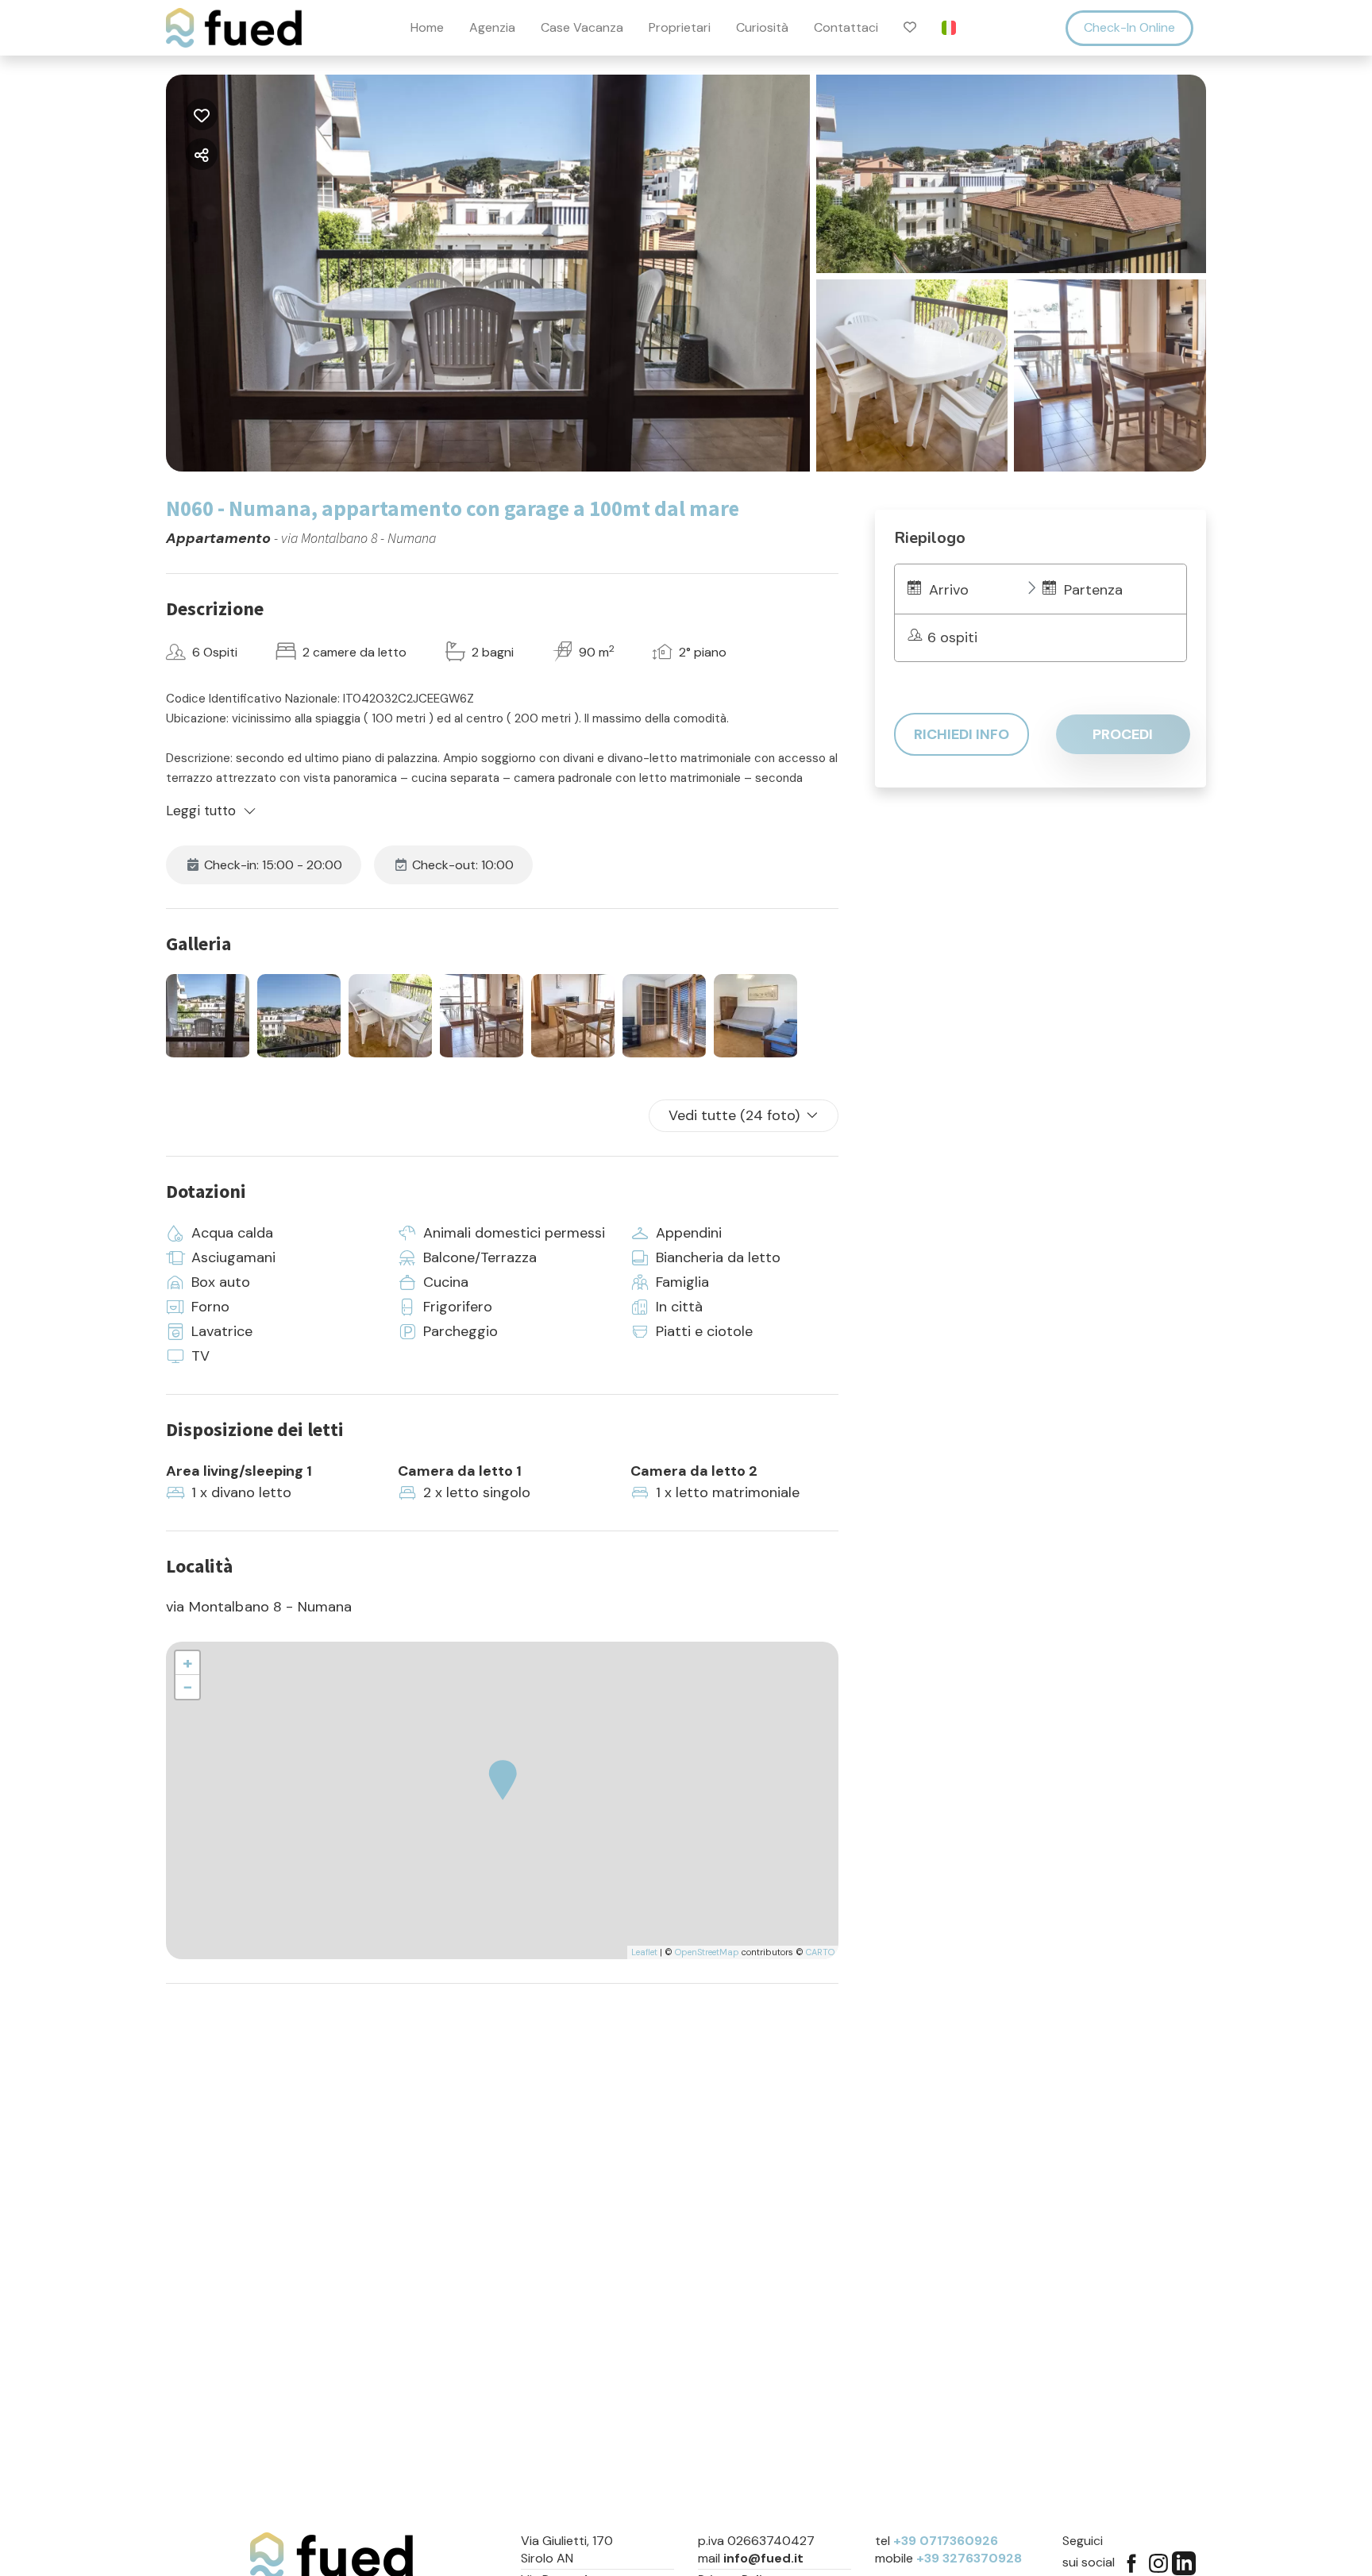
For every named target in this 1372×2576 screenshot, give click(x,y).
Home (427, 28)
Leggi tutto (201, 811)
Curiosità (762, 28)
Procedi (1123, 734)
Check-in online (1129, 27)
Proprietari (680, 28)
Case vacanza (582, 28)
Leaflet (644, 1952)
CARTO (820, 1952)
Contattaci (846, 28)
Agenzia (492, 28)
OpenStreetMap (707, 1952)
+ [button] (188, 1663)
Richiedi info (962, 734)
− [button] (188, 1687)
